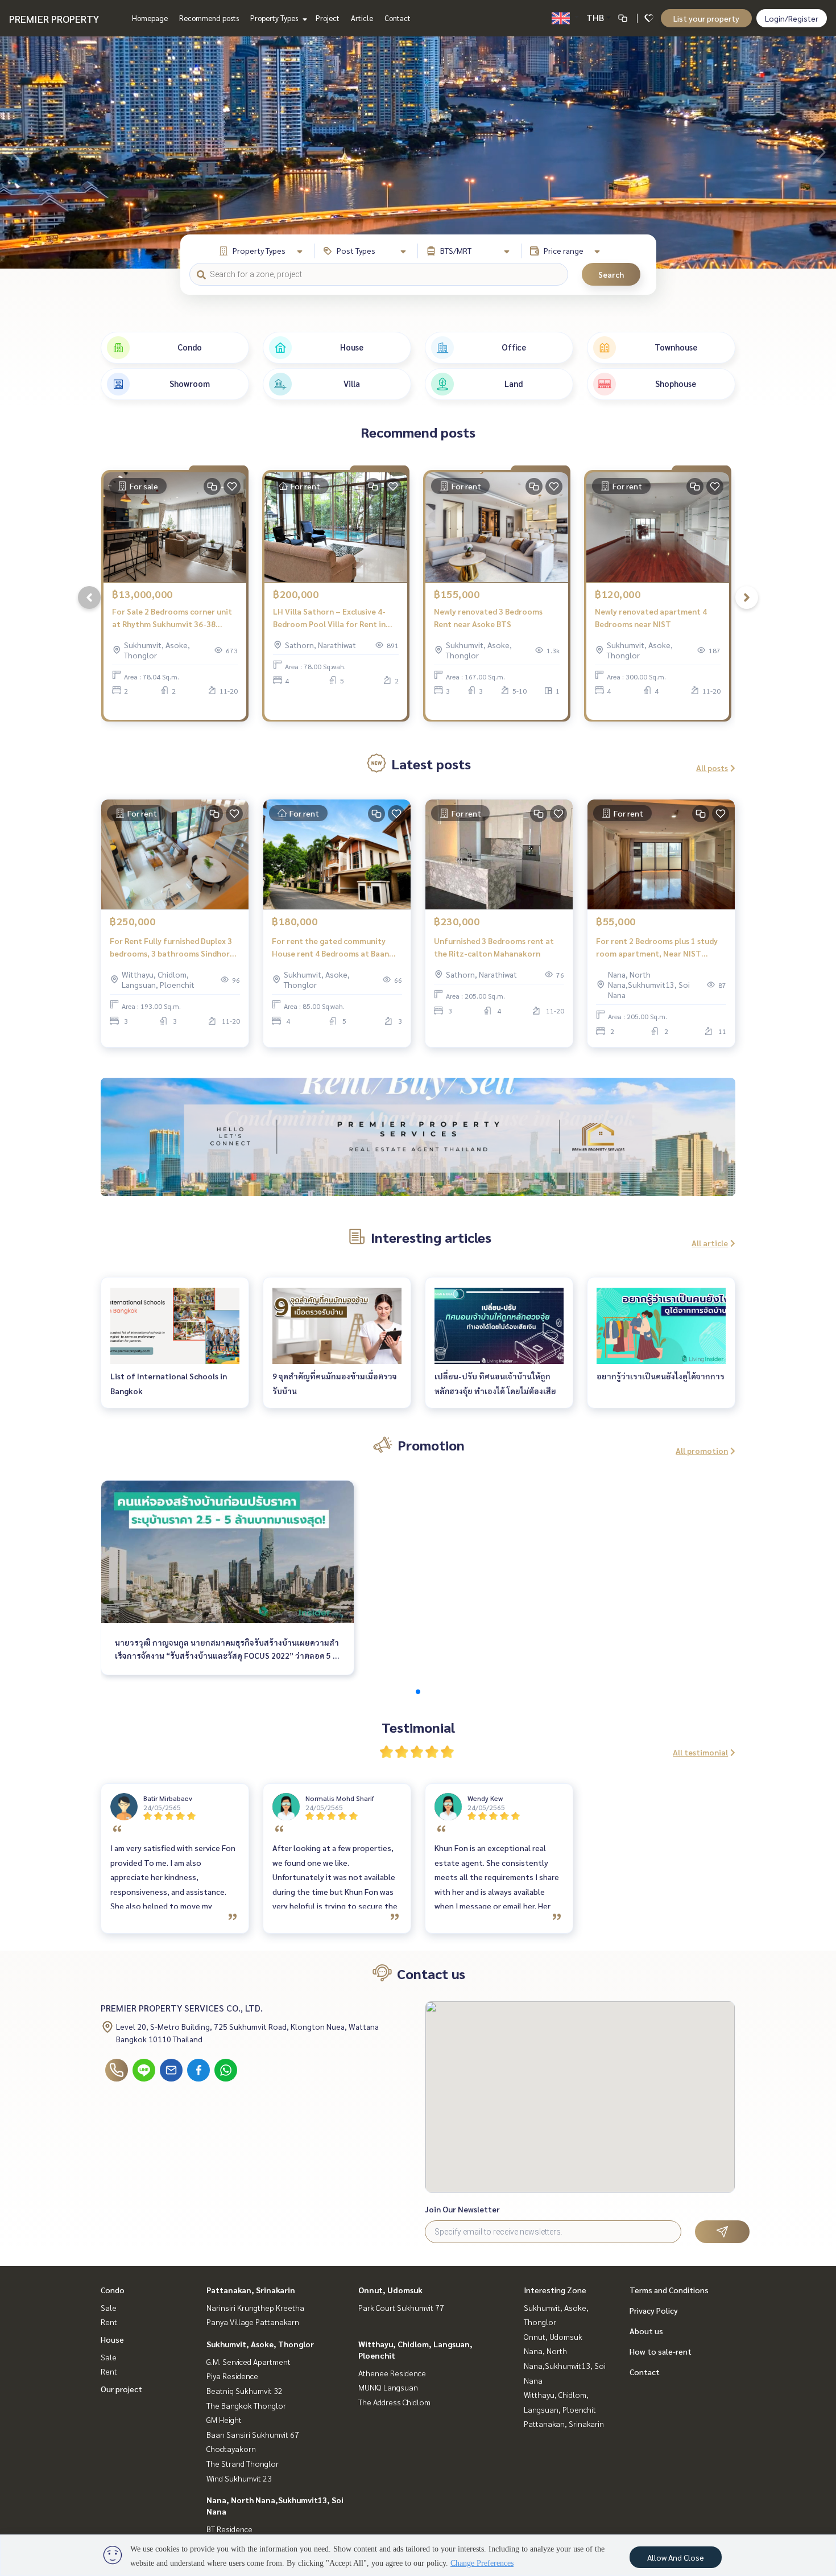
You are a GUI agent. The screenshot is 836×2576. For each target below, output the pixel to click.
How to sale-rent (661, 2351)
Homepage (150, 18)
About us (646, 2331)
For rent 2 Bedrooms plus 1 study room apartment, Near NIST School (657, 948)
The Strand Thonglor (243, 2463)
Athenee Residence (392, 2373)
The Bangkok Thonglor (246, 2405)
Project (328, 18)
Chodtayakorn (231, 2449)
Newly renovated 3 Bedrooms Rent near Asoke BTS (488, 618)
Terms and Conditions (669, 2290)
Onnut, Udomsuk (390, 2290)
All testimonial (700, 1752)
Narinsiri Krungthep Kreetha (255, 2307)
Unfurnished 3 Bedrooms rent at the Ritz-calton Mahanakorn (494, 947)
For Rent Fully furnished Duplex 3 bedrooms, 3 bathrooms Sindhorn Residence (172, 948)
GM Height (224, 2420)
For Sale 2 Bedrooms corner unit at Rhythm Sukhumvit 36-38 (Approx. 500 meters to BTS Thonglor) (172, 618)
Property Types (275, 18)
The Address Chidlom (394, 2402)
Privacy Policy (654, 2310)
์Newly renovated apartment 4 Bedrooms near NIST (651, 618)
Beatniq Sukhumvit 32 (245, 2390)
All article (710, 1243)
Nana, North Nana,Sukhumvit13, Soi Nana (565, 2365)
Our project (121, 2389)
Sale (109, 2307)
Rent (109, 2322)
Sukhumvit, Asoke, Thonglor (260, 2344)
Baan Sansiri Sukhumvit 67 (253, 2434)
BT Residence (229, 2529)
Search (611, 274)
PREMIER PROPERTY (54, 18)
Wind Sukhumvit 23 (239, 2478)
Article (362, 18)
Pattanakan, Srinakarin (251, 2290)
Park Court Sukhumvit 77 (401, 2307)
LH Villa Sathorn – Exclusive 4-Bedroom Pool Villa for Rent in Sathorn (329, 618)
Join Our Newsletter (462, 2209)
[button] (819, 153)
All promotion (702, 1450)
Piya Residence (232, 2376)
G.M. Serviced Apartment (249, 2361)
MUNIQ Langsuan (388, 2387)
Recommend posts (209, 18)
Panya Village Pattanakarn (253, 2322)
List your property (706, 18)
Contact (398, 18)
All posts (712, 768)
